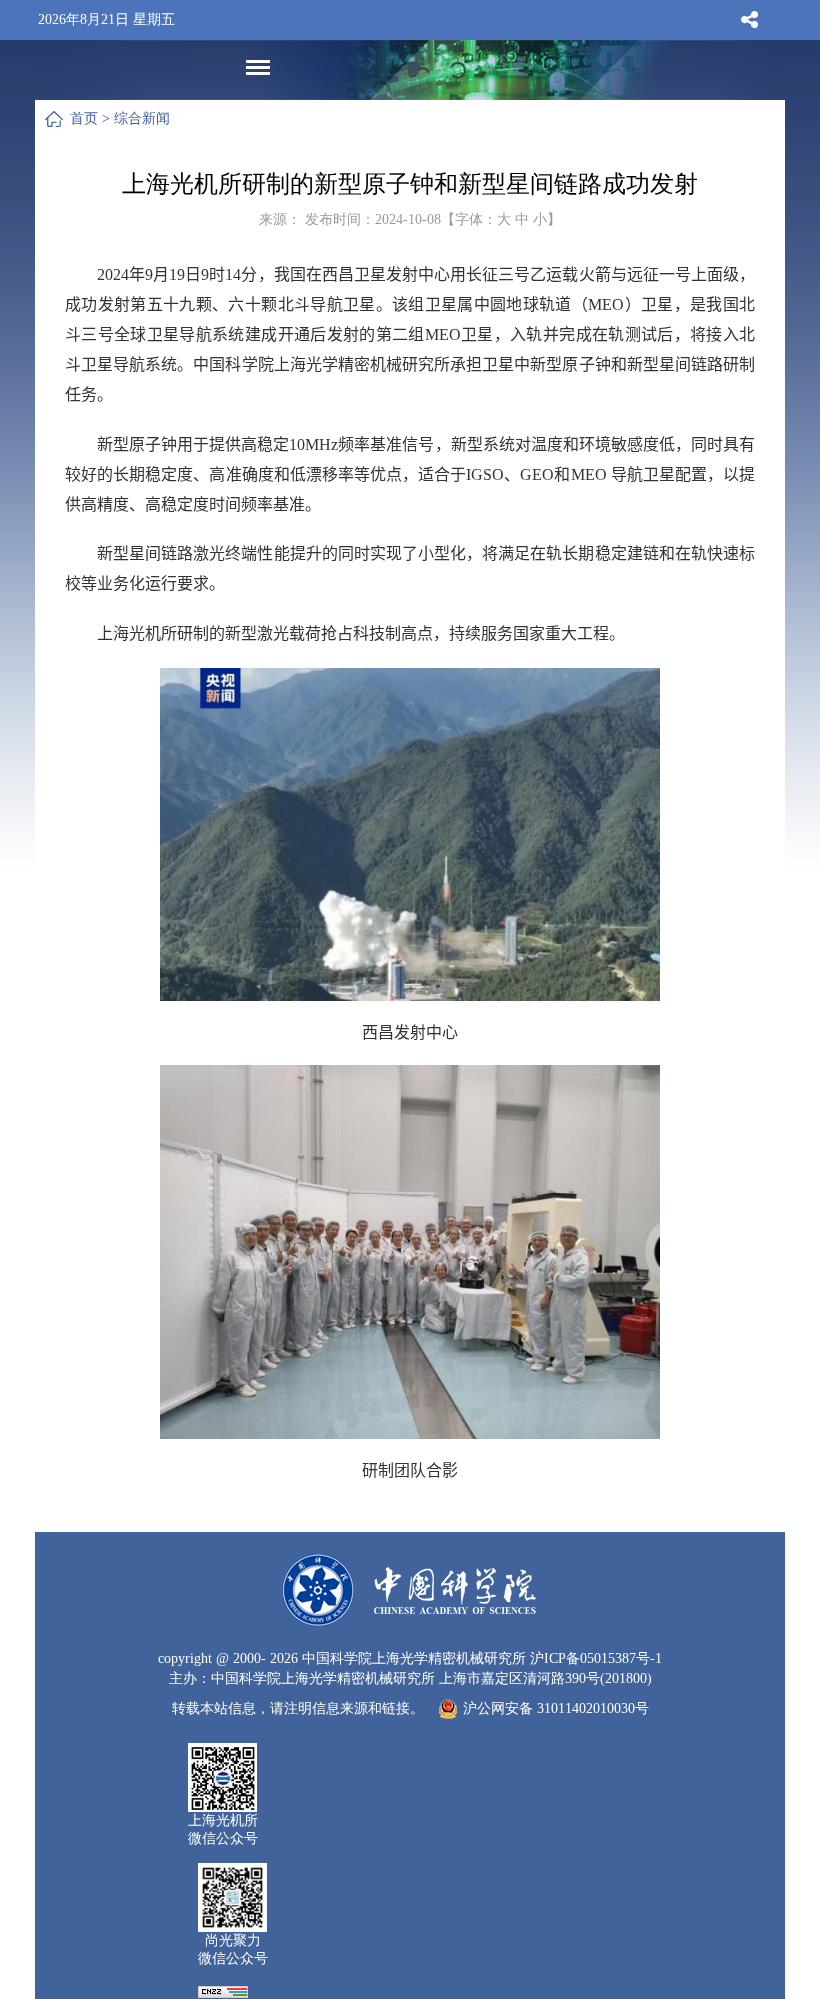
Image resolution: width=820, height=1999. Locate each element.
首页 (84, 118)
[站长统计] (223, 1990)
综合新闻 (142, 118)
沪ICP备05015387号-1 (596, 1658)
